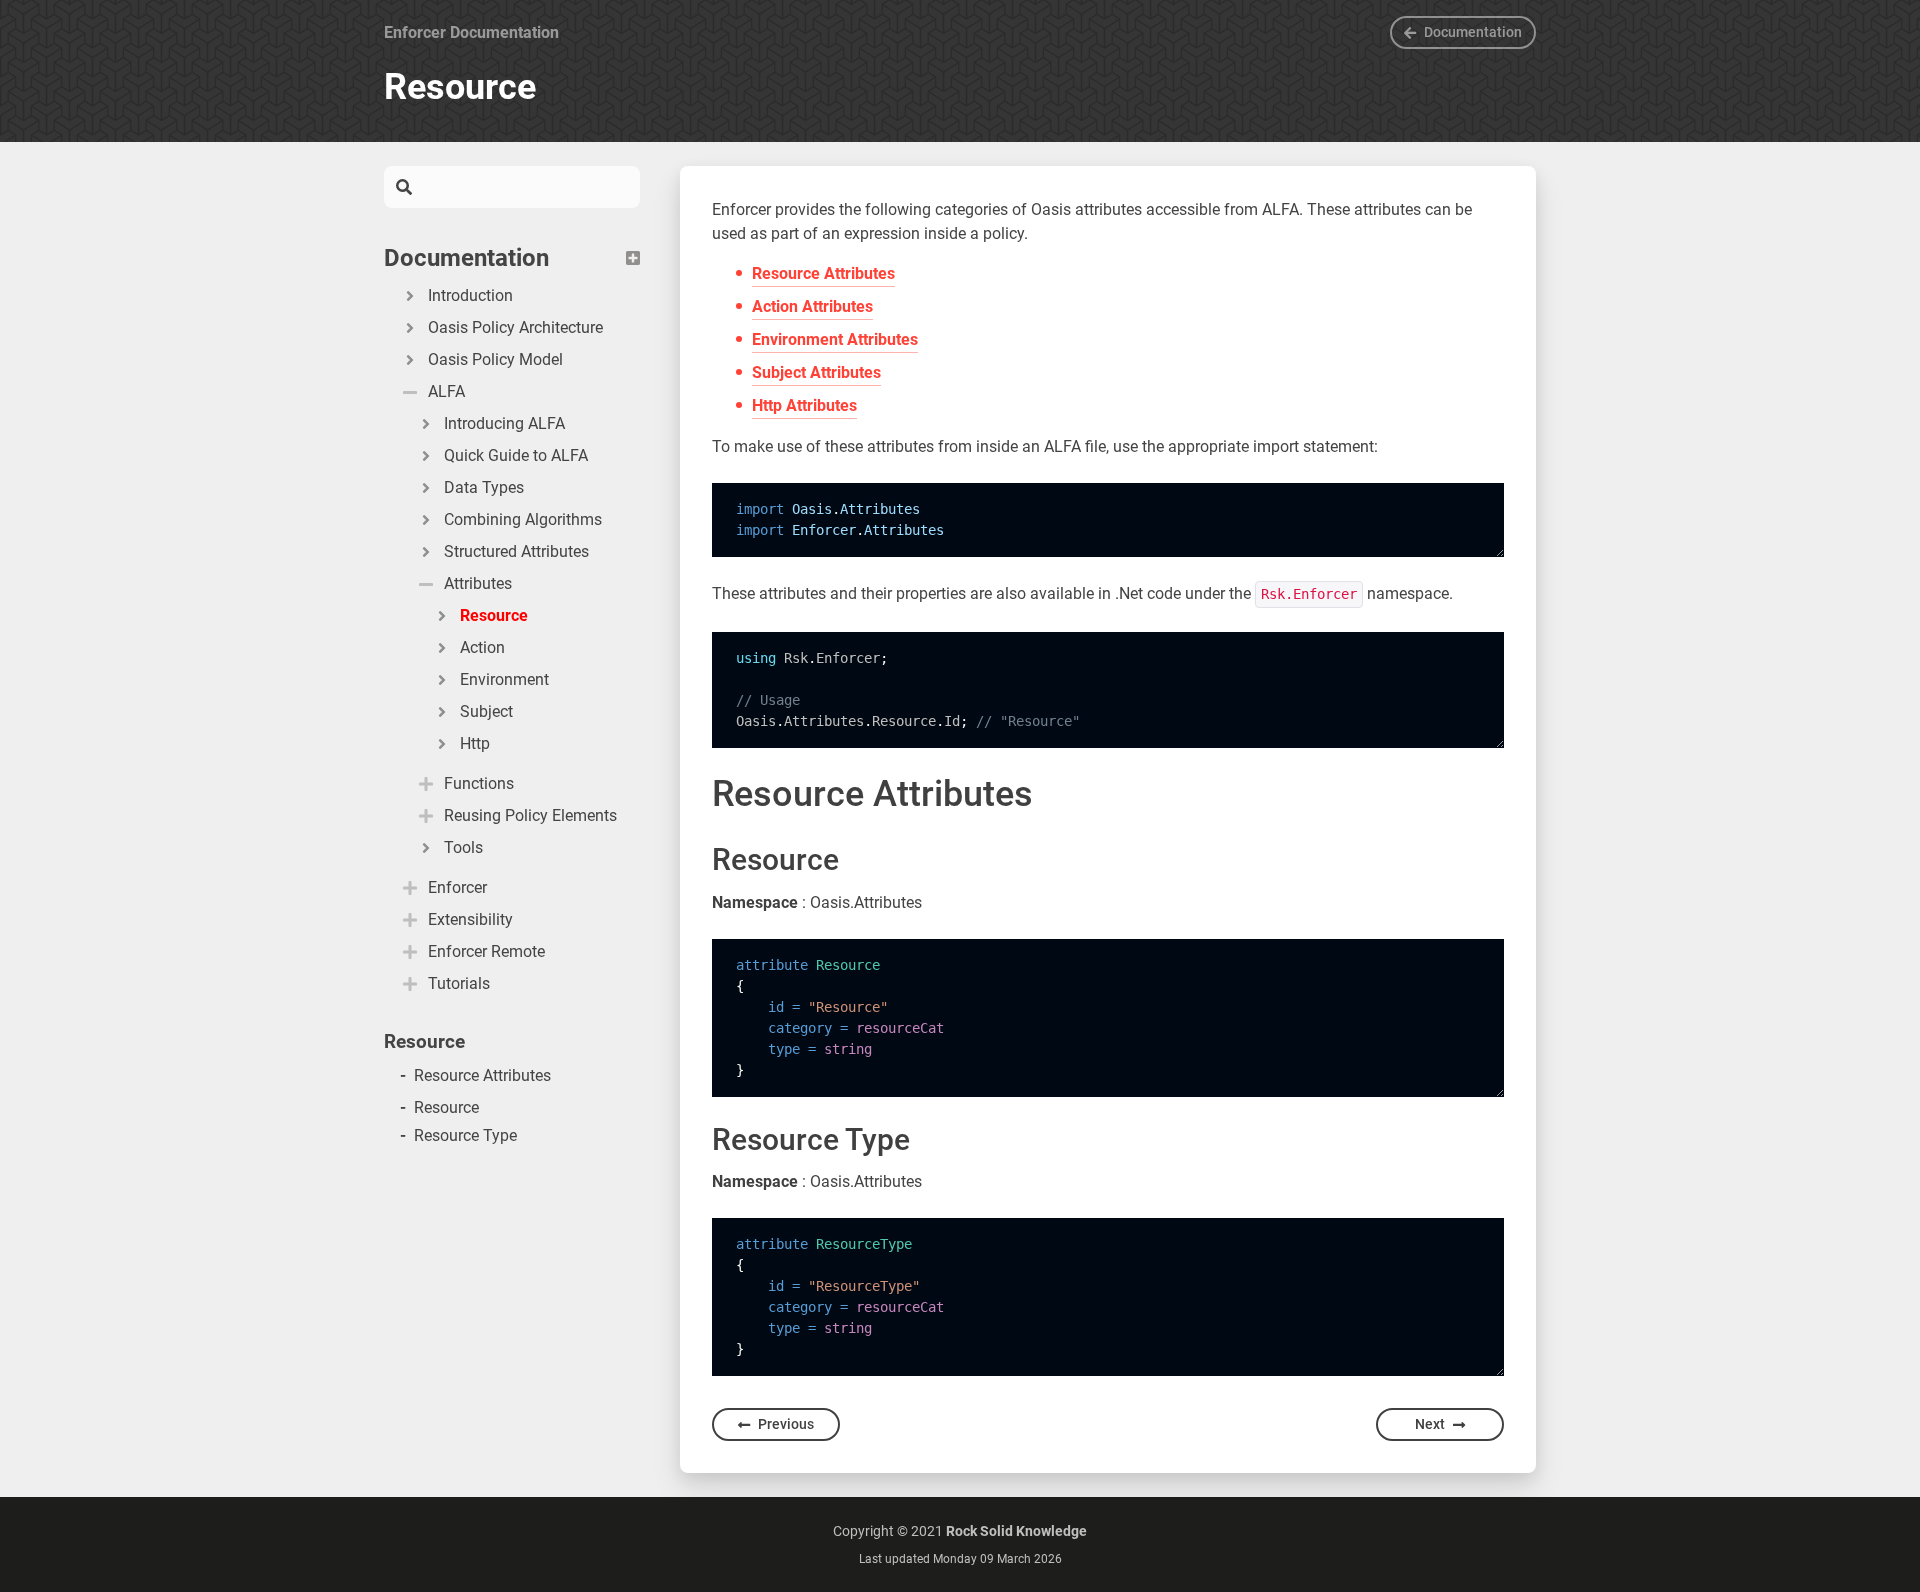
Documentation (1473, 32)
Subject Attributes (816, 372)
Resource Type (465, 1135)
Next (1430, 1424)
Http (475, 743)
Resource (494, 615)
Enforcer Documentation (471, 32)
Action (482, 647)
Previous (786, 1424)
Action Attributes (812, 306)
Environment (504, 679)
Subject (486, 711)
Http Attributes (804, 405)
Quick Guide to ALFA (516, 455)
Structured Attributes (516, 551)
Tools (463, 847)
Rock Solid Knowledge (1016, 1531)
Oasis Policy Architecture (515, 327)
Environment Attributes (835, 339)
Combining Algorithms (523, 519)
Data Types (484, 487)
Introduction (470, 295)
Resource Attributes (482, 1075)
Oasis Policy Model (495, 359)
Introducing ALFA (504, 423)
